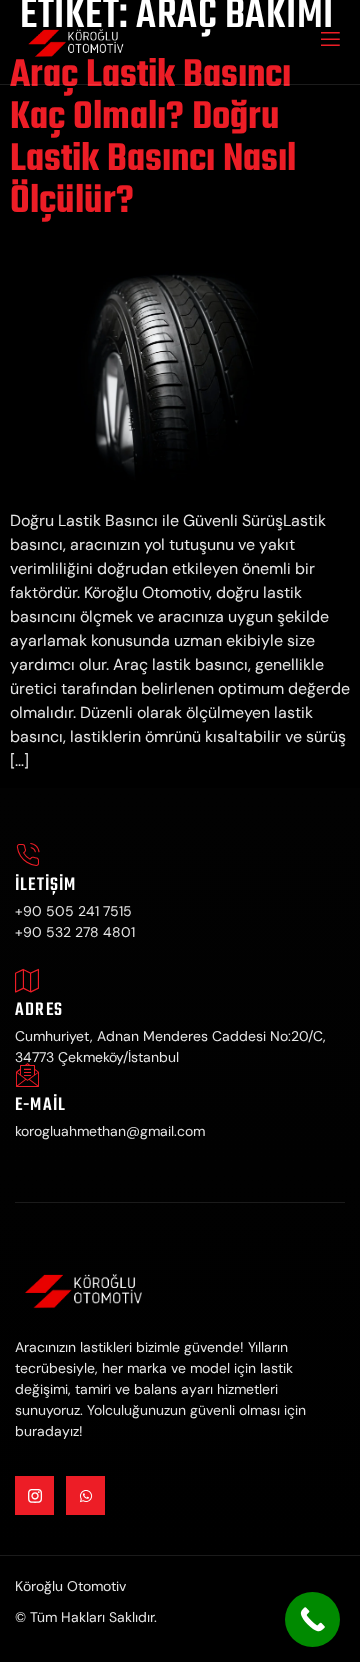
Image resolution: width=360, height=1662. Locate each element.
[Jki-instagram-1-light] (34, 1495)
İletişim (46, 885)
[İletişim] (27, 855)
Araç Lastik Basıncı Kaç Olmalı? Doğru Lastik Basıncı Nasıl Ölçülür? (153, 139)
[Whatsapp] (85, 1495)
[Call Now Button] (312, 1619)
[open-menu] (329, 42)
